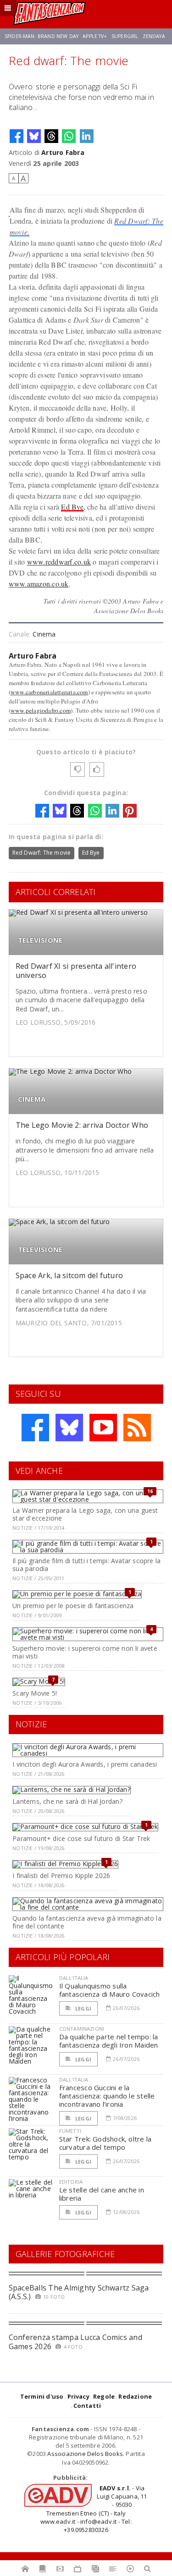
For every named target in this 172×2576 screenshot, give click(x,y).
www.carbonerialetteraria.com (49, 692)
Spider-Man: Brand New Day (42, 36)
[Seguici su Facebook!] (35, 1428)
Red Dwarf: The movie (42, 853)
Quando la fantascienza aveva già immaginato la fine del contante (87, 1922)
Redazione (135, 2396)
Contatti (87, 2406)
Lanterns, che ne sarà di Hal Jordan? (67, 1801)
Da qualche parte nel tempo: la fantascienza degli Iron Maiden (109, 2041)
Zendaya (154, 36)
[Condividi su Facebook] (17, 136)
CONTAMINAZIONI (82, 2029)
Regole (104, 2396)
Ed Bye (72, 507)
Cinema (44, 634)
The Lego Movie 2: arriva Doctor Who (82, 1125)
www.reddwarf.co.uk (59, 562)
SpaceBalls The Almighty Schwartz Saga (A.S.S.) (79, 2292)
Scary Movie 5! (35, 1693)
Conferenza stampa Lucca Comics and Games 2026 (75, 2342)
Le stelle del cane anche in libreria (102, 2194)
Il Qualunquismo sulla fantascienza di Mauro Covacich (110, 1990)
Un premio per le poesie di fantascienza (73, 1606)
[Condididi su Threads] (51, 136)
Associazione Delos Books (85, 2454)
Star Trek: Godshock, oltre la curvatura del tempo (105, 2143)
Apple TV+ (95, 36)
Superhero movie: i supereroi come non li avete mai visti (85, 1652)
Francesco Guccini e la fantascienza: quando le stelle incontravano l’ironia (107, 2096)
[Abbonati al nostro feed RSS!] (137, 1428)
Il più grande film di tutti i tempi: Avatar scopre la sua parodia (86, 1565)
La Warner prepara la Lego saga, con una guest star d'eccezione (85, 1514)
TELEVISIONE (40, 940)
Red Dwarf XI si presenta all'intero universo (76, 970)
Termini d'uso (42, 2396)
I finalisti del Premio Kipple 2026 (61, 1876)
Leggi (83, 2008)
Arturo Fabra (63, 152)
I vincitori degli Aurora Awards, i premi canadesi (85, 1764)
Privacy (78, 2396)
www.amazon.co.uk (39, 584)
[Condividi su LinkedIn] (87, 136)
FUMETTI (70, 2131)
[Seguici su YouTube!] (103, 1428)
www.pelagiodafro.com (41, 710)
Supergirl (125, 36)
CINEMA (32, 1099)
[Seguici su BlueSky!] (69, 1428)
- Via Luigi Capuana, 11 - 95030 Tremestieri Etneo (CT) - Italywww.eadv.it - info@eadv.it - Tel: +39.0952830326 (94, 2509)
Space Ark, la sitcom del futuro (69, 1275)
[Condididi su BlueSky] (34, 136)
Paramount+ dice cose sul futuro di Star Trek (81, 1838)
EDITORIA (71, 2182)
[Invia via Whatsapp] (69, 136)
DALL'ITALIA (74, 1978)
